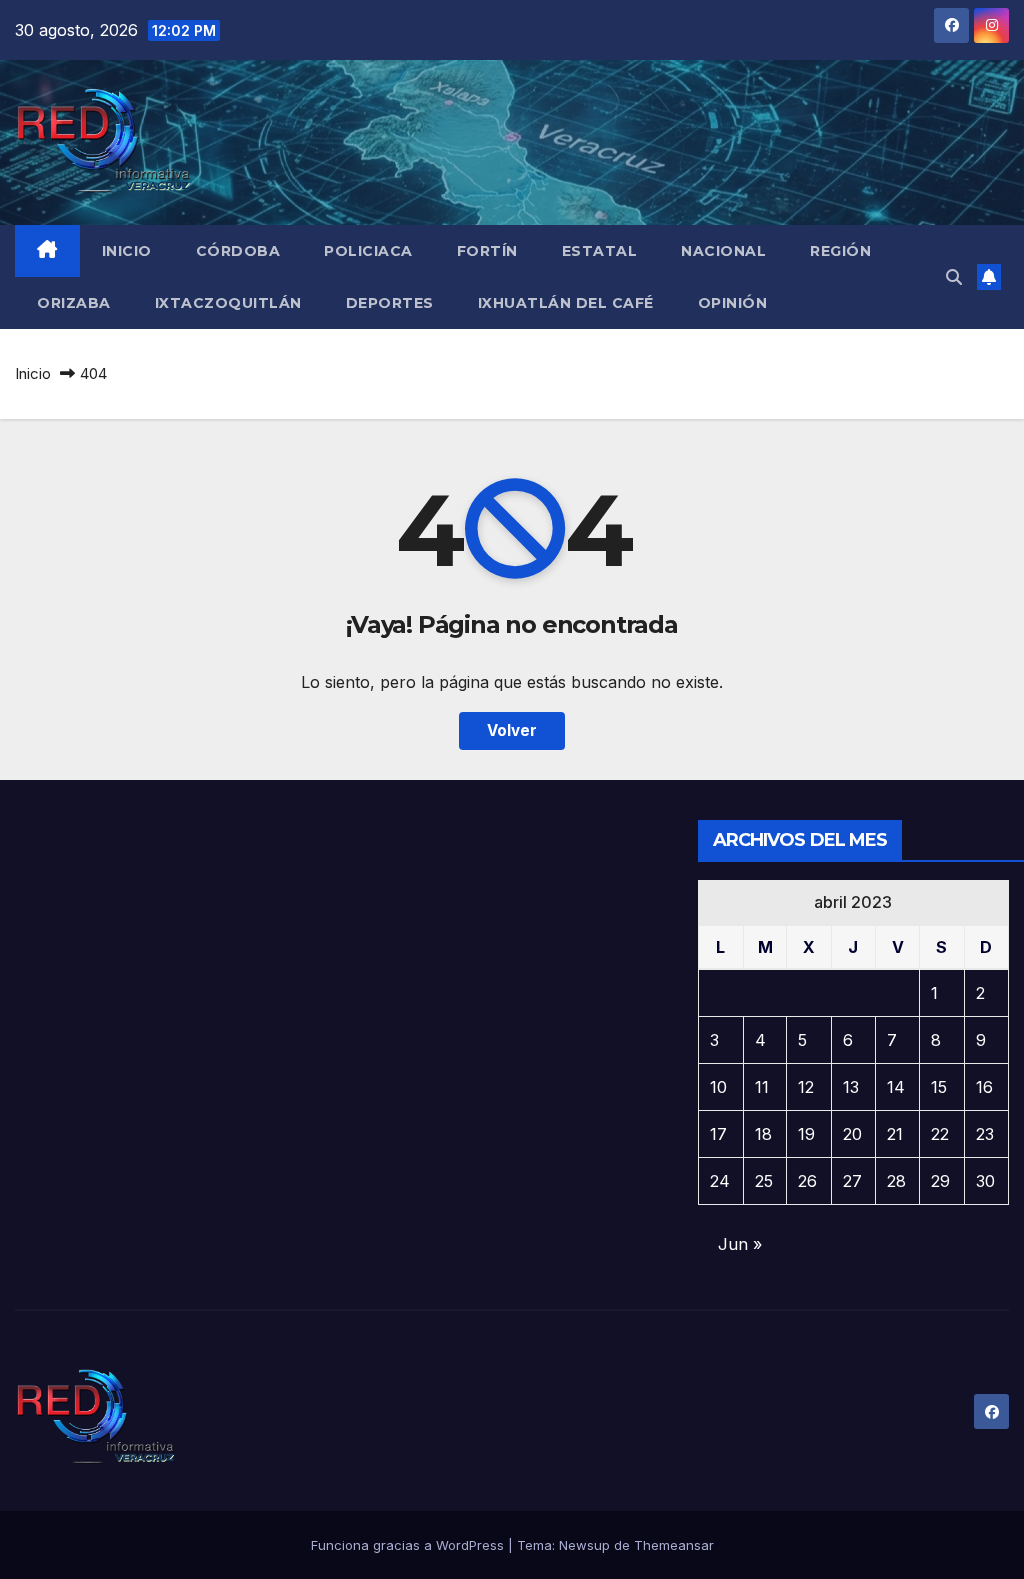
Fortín (487, 251)
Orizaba (74, 303)
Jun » (740, 1244)
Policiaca (368, 251)
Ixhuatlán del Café (566, 303)
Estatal (600, 251)
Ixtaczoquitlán (228, 303)
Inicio (127, 251)
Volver (512, 730)
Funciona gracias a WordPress (409, 1545)
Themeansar (674, 1545)
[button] (954, 277)
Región (840, 251)
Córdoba (238, 251)
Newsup (584, 1545)
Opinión (733, 303)
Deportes (390, 303)
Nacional (723, 251)
